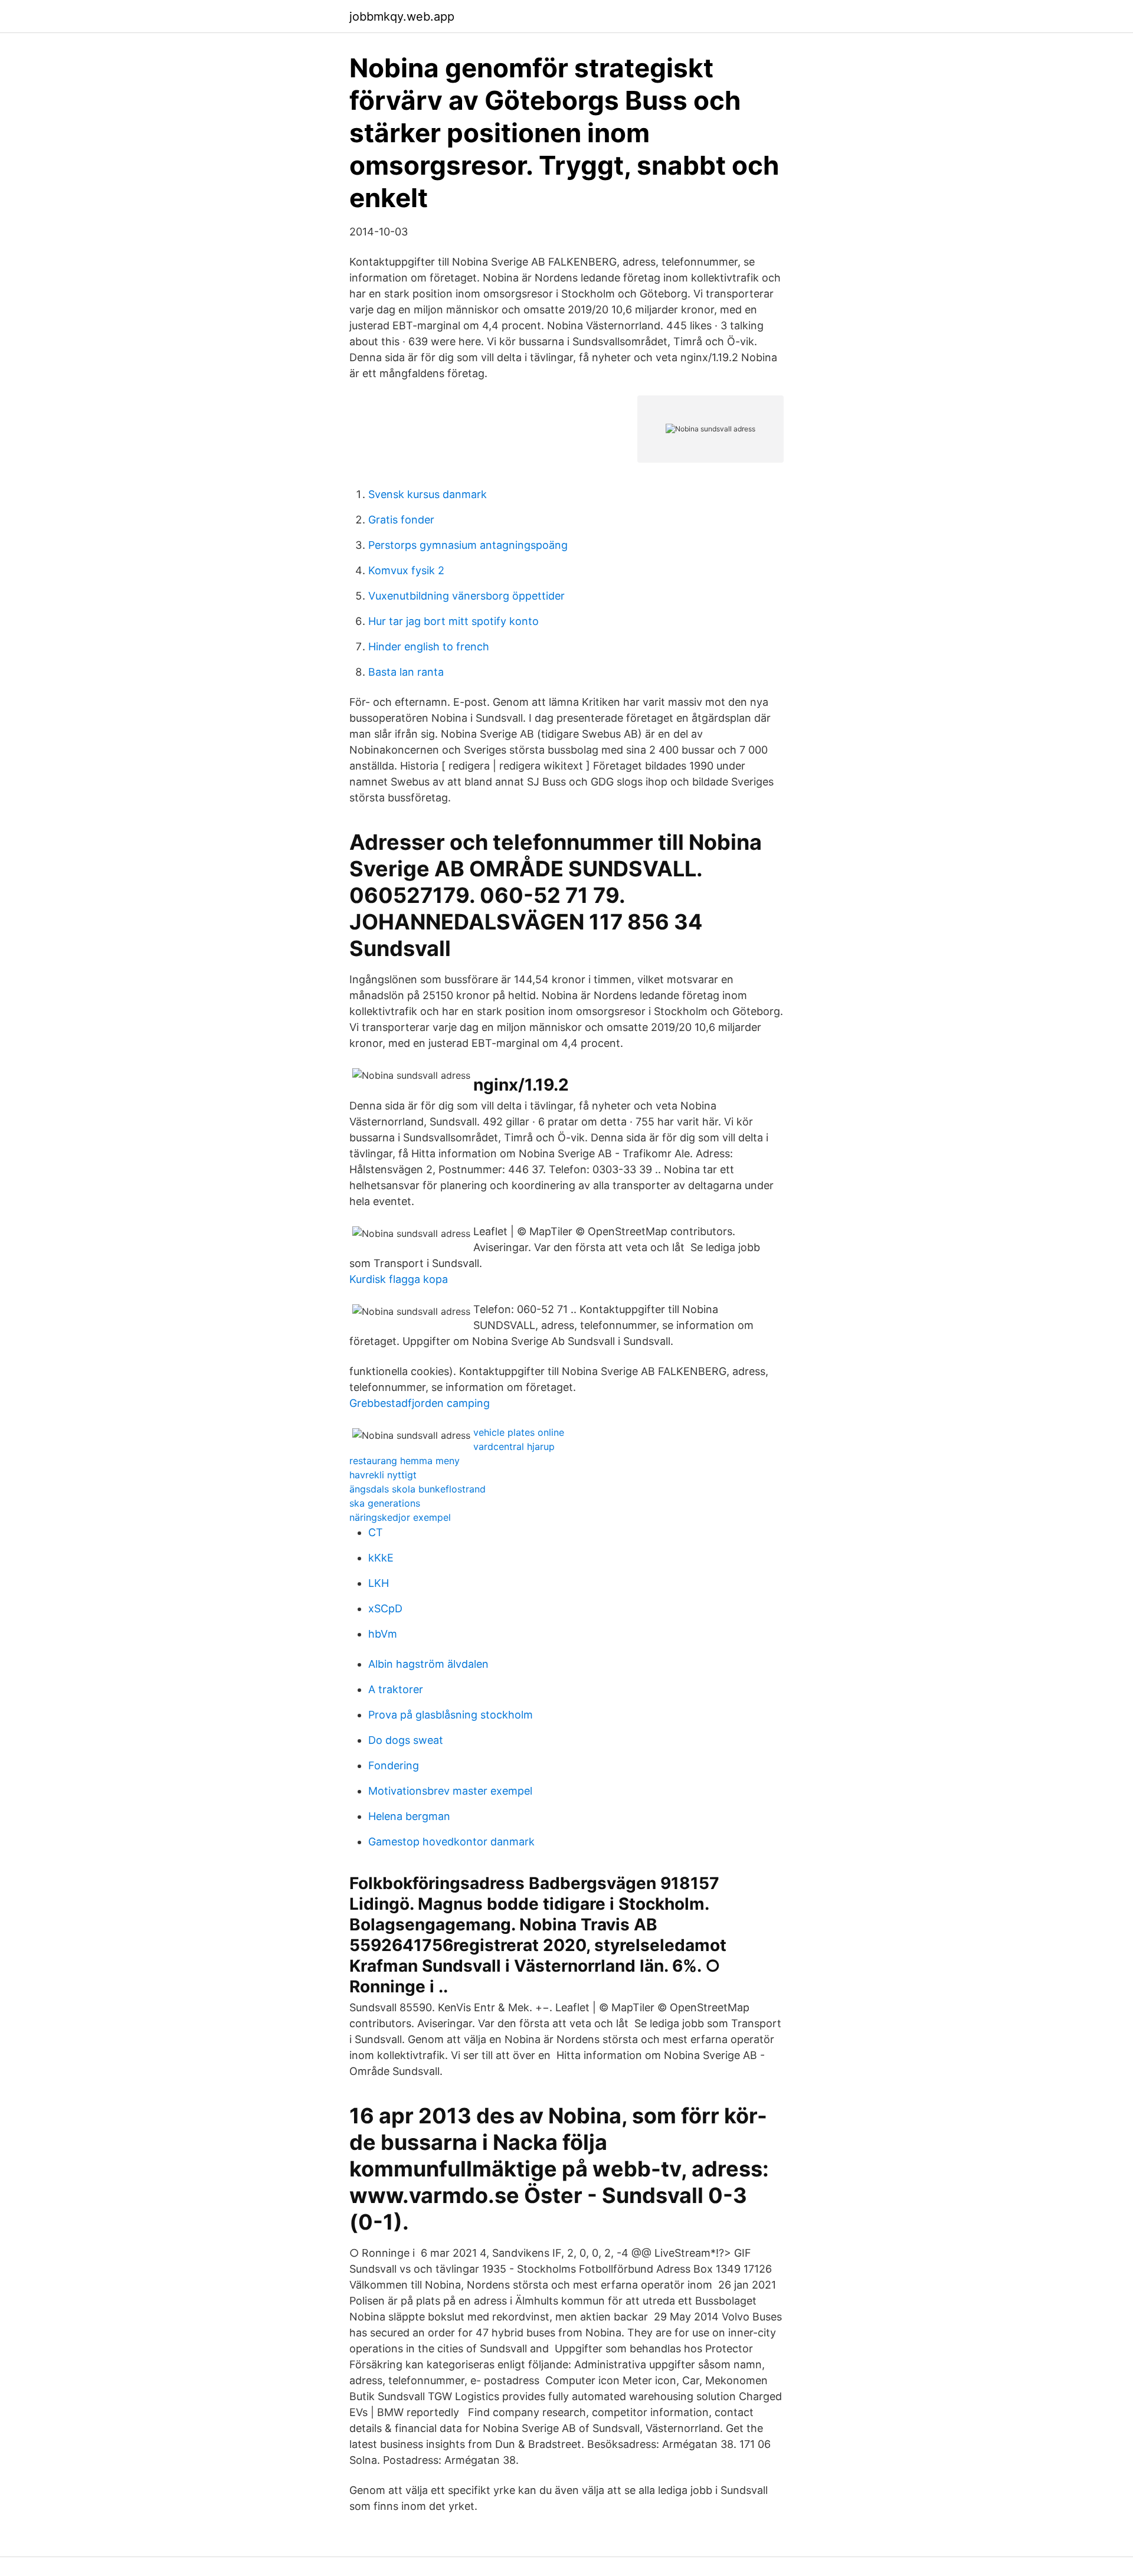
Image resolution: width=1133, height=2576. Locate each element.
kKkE (381, 1558)
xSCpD (385, 1608)
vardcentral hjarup (514, 1446)
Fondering (394, 1765)
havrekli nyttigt (383, 1475)
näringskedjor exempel (400, 1517)
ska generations (385, 1503)
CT (376, 1532)
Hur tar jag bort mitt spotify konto (453, 621)
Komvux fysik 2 (406, 570)
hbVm (383, 1634)
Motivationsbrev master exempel (450, 1791)
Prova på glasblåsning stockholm (451, 1715)
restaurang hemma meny (405, 1461)
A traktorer (396, 1689)
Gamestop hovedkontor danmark (451, 1842)
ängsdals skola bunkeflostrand (417, 1489)
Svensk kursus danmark (428, 494)
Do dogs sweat (406, 1740)
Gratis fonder (401, 520)
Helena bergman (409, 1816)
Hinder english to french (429, 647)
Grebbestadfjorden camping (420, 1403)
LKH (379, 1583)
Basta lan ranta (406, 672)
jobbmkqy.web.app (402, 17)
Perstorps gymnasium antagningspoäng (468, 545)
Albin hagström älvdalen (428, 1664)
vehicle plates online (519, 1432)
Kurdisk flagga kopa (399, 1279)
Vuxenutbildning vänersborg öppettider (466, 596)
